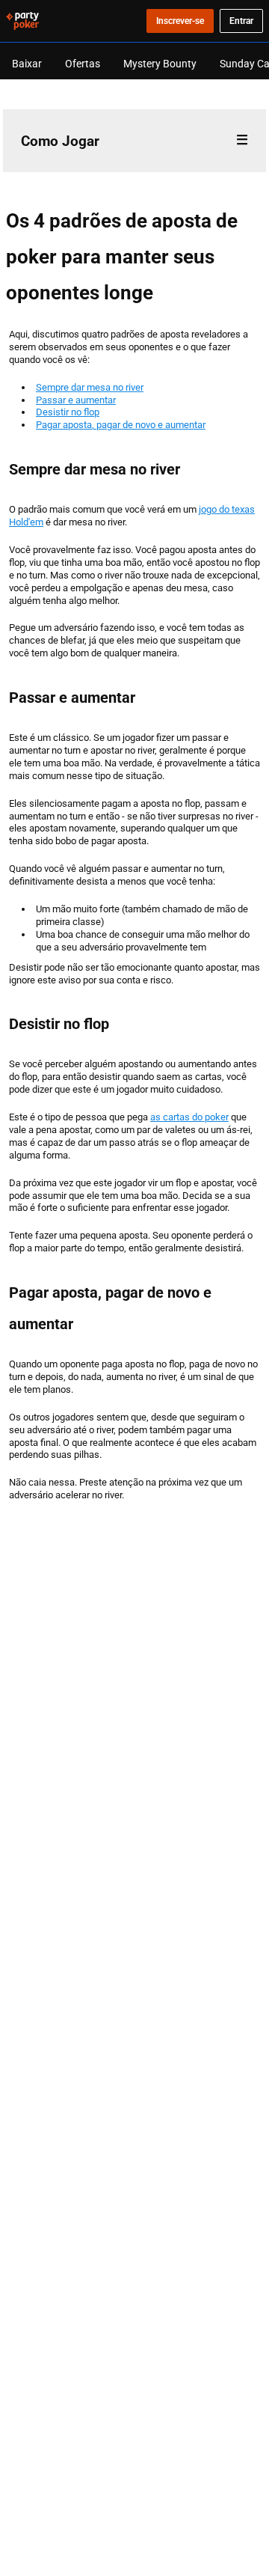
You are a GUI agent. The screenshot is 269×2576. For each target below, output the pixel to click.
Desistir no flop (68, 412)
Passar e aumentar (76, 400)
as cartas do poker (189, 1117)
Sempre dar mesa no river (90, 387)
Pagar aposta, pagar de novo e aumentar (121, 424)
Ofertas (83, 63)
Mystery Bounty (160, 63)
